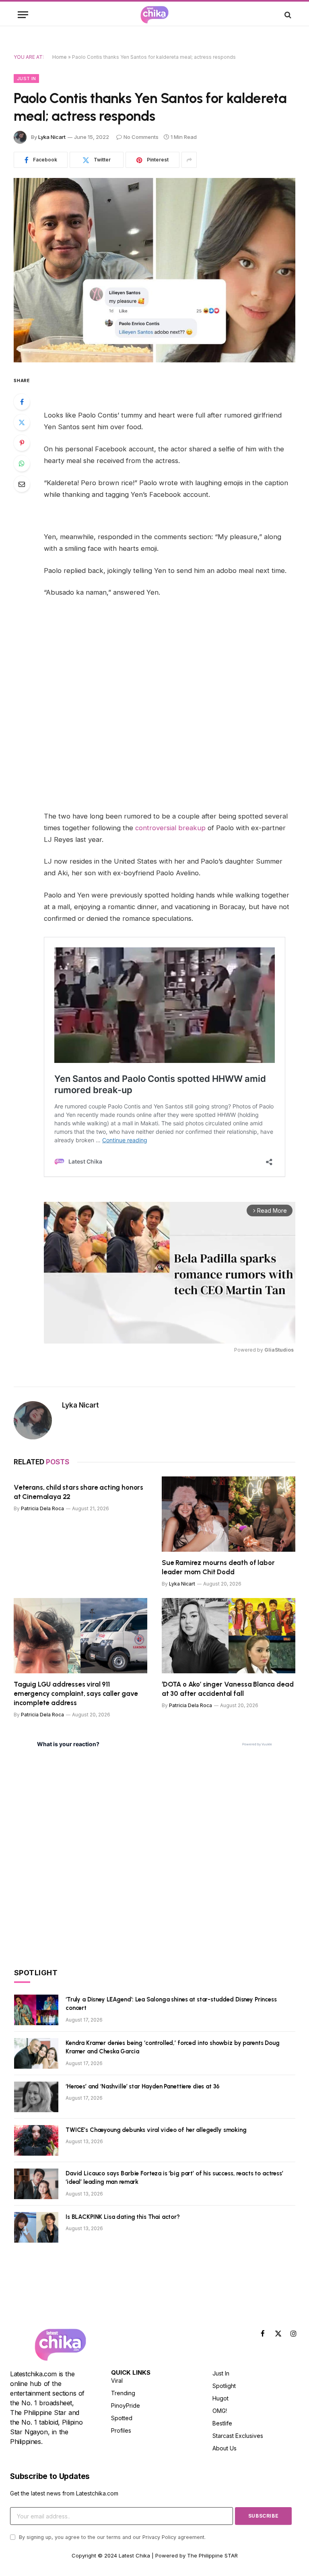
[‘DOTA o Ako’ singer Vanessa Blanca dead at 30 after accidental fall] (229, 1636)
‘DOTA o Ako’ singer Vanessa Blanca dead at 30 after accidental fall (228, 1689)
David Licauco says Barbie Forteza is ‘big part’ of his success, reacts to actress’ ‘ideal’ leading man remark (174, 2178)
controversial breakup (170, 828)
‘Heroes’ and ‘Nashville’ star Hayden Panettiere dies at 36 (143, 2086)
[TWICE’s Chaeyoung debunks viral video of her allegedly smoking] (36, 2140)
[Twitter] (22, 422)
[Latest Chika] (154, 15)
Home (60, 57)
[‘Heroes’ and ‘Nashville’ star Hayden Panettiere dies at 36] (36, 2097)
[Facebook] (22, 402)
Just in (26, 79)
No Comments (141, 137)
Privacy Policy (159, 2537)
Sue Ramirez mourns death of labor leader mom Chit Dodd (218, 1567)
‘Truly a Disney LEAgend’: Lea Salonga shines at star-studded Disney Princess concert (171, 2004)
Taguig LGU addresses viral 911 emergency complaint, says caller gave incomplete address (76, 1693)
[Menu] (23, 15)
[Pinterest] (22, 443)
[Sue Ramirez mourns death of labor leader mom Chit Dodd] (229, 1514)
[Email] (22, 484)
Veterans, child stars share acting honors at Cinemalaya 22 (78, 1492)
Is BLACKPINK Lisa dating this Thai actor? (123, 2217)
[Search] (287, 15)
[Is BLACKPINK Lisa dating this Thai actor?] (36, 2227)
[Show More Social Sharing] (189, 160)
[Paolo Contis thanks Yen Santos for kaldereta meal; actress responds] (154, 270)
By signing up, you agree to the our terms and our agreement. (111, 2537)
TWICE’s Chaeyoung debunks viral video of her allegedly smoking (156, 2130)
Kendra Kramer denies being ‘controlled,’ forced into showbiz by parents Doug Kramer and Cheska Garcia (173, 2047)
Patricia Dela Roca (42, 1508)
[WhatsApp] (22, 463)
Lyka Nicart (52, 137)
